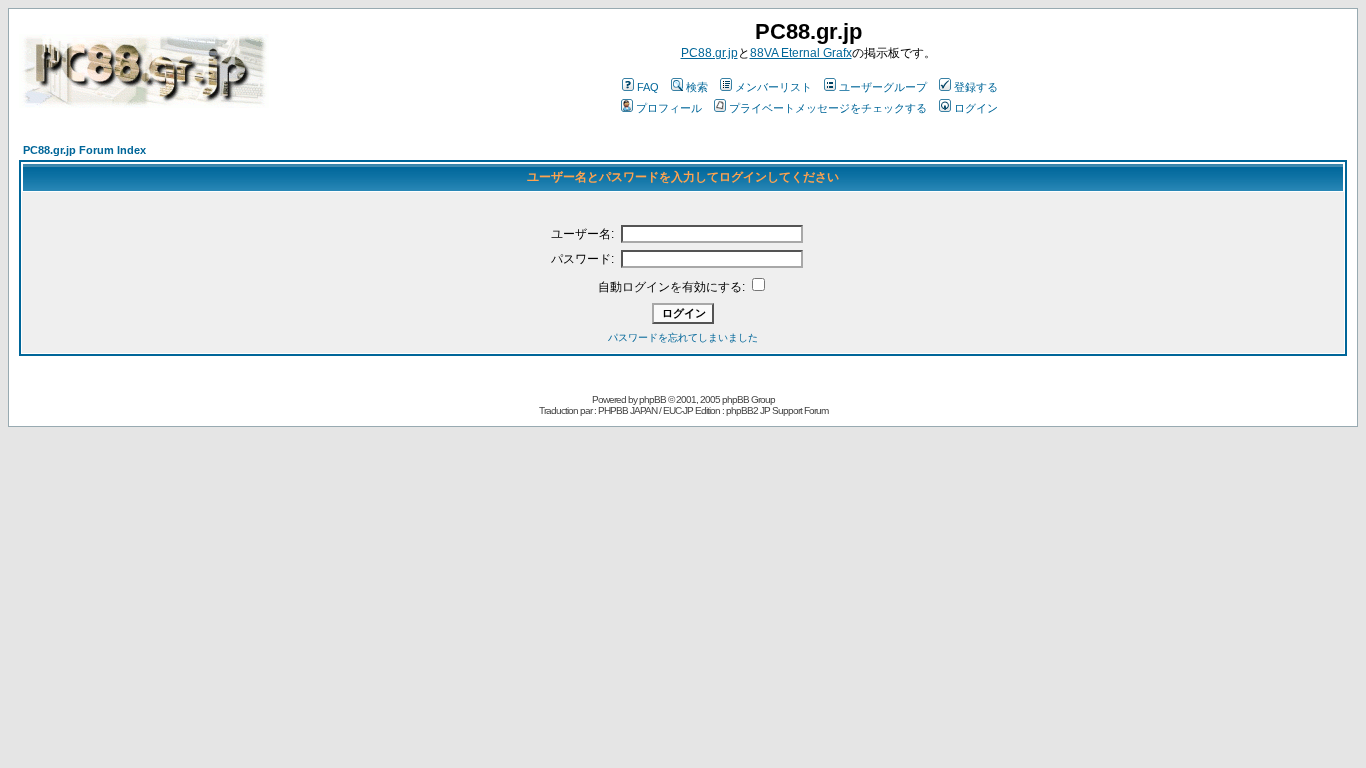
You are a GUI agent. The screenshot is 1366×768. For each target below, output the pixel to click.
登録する (976, 87)
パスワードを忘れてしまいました (683, 337)
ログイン (976, 108)
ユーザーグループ (883, 87)
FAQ (648, 87)
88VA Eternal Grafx (801, 53)
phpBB (652, 399)
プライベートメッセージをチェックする (828, 108)
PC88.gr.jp (709, 53)
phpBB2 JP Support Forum (777, 410)
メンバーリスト (773, 87)
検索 (697, 87)
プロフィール (669, 108)
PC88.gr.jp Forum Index (84, 150)
